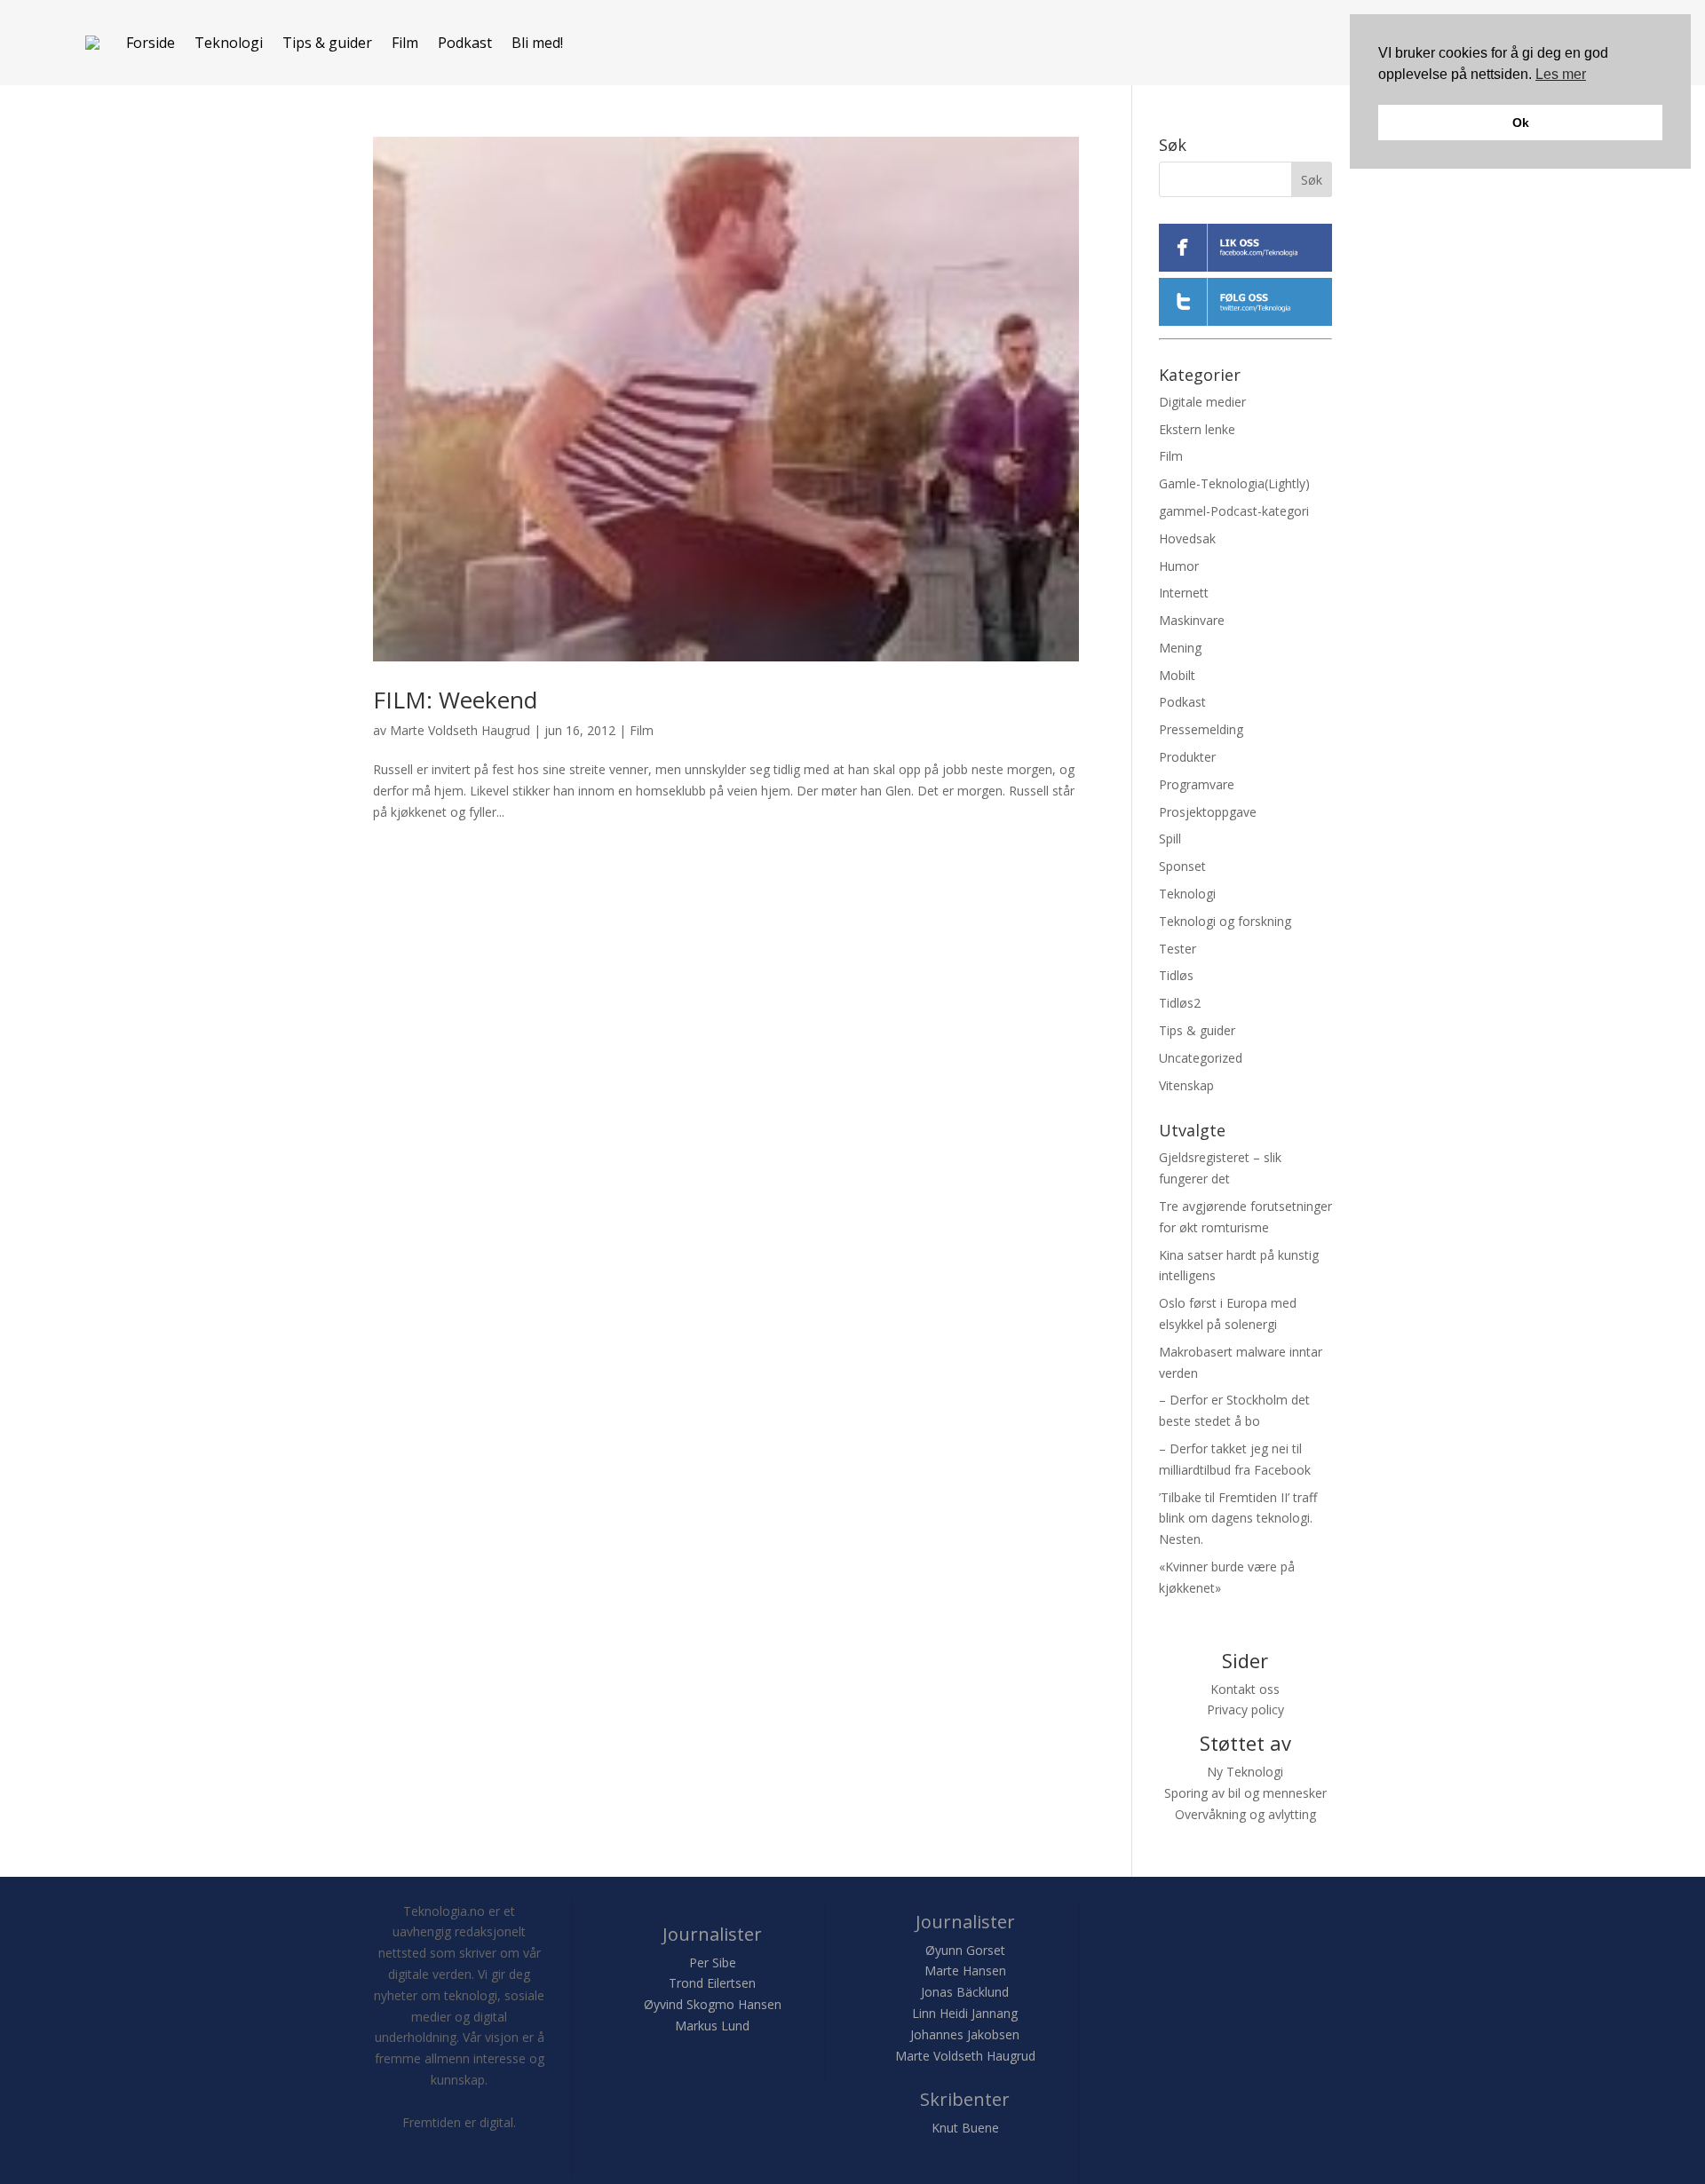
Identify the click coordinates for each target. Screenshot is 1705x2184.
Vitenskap (1186, 1085)
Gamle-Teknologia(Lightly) (1234, 483)
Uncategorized (1201, 1058)
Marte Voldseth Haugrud (460, 730)
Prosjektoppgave (1208, 812)
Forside (151, 43)
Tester (1178, 949)
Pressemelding (1201, 729)
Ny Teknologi (1245, 1772)
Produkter (1187, 757)
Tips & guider (327, 43)
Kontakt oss (1245, 1689)
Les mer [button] (1561, 74)
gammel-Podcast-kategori (1234, 511)
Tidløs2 (1180, 1003)
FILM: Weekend (455, 700)
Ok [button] (1521, 123)
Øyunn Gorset (965, 1950)
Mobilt (1177, 675)
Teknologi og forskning (1225, 921)
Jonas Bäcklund (965, 1992)
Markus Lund (712, 2026)
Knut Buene (965, 2128)
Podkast (465, 43)
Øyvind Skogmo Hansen (713, 2004)
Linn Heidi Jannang (965, 2013)
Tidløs (1176, 975)
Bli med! (537, 43)
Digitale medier (1202, 402)
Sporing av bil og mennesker (1245, 1793)
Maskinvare (1192, 620)
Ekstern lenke (1197, 429)
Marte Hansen (965, 1970)
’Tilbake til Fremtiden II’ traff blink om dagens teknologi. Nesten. (1238, 1519)
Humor (1179, 566)
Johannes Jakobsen (965, 2034)
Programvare (1197, 784)
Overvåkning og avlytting (1245, 1814)
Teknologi (229, 43)
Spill (1170, 839)
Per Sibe (713, 1962)
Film (405, 43)
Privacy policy (1245, 1709)
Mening (1180, 648)
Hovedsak (1187, 538)
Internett (1184, 593)
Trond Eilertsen (712, 1983)
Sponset (1182, 866)
